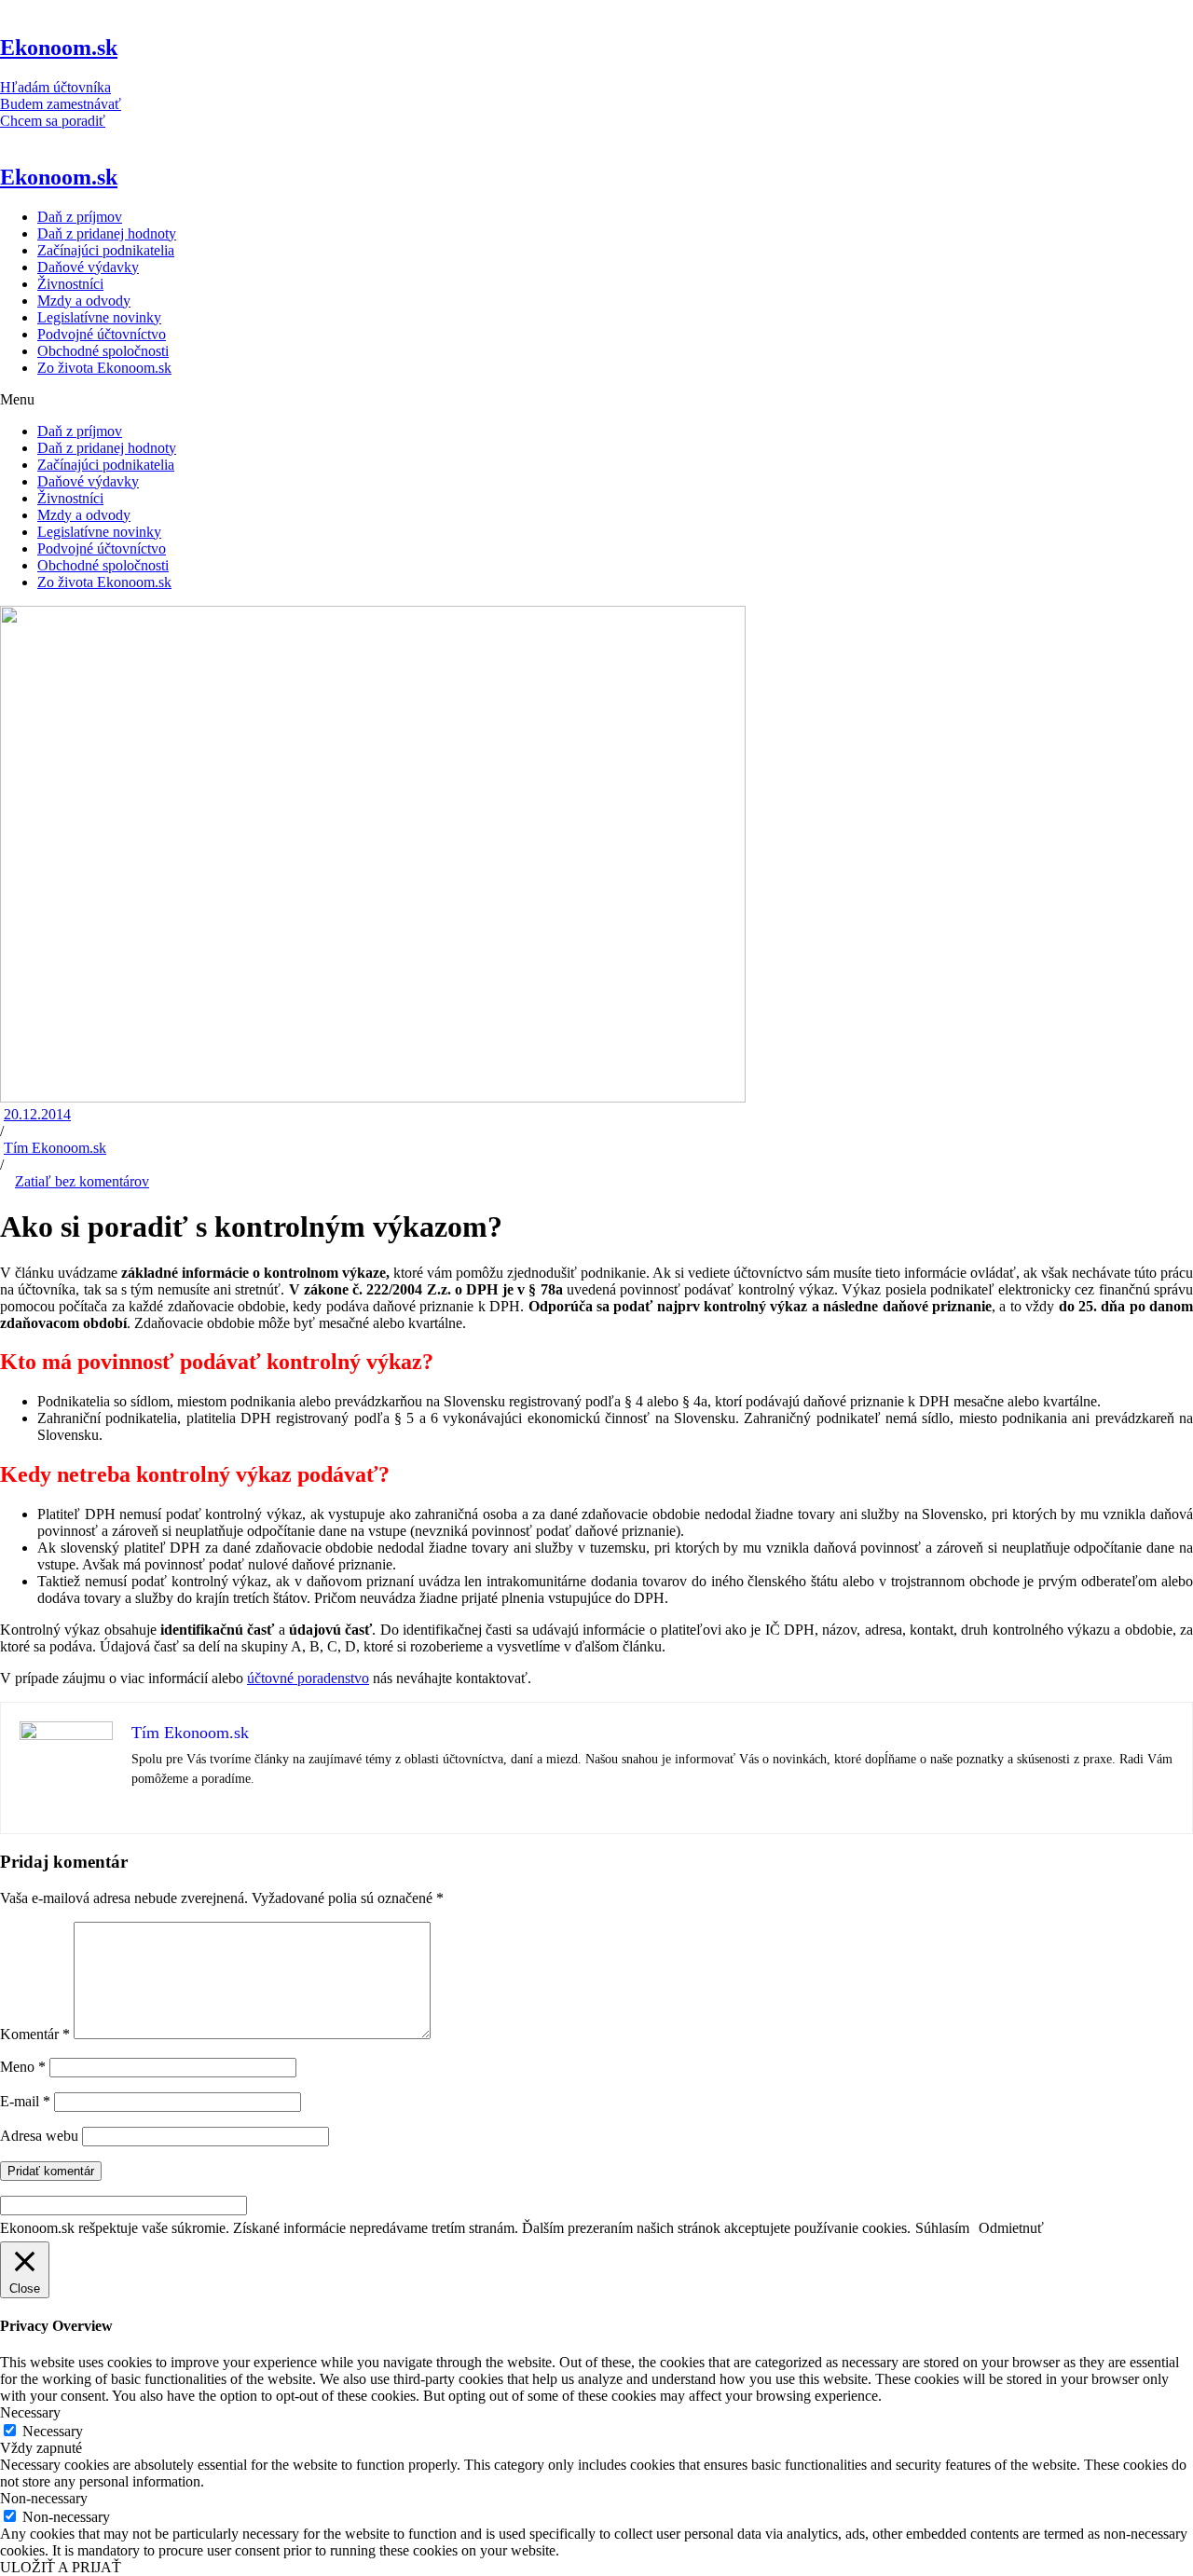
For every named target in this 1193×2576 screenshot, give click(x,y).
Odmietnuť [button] (1011, 2228)
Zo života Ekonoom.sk (104, 368)
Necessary (53, 2431)
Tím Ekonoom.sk (55, 1148)
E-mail (25, 2101)
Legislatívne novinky (99, 317)
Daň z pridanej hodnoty (107, 233)
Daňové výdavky (88, 267)
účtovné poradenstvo (308, 1678)
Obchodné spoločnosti (103, 351)
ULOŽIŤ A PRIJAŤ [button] (61, 2567)
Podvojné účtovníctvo (102, 334)
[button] (596, 400)
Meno (23, 2067)
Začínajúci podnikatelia (106, 250)
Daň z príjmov (80, 217)
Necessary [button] (30, 2412)
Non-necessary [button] (44, 2498)
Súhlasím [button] (942, 2228)
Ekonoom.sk (59, 48)
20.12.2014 (37, 1114)
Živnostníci (70, 284)
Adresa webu (39, 2136)
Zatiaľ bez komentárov (82, 1181)
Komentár (35, 2034)
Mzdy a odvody (84, 301)
